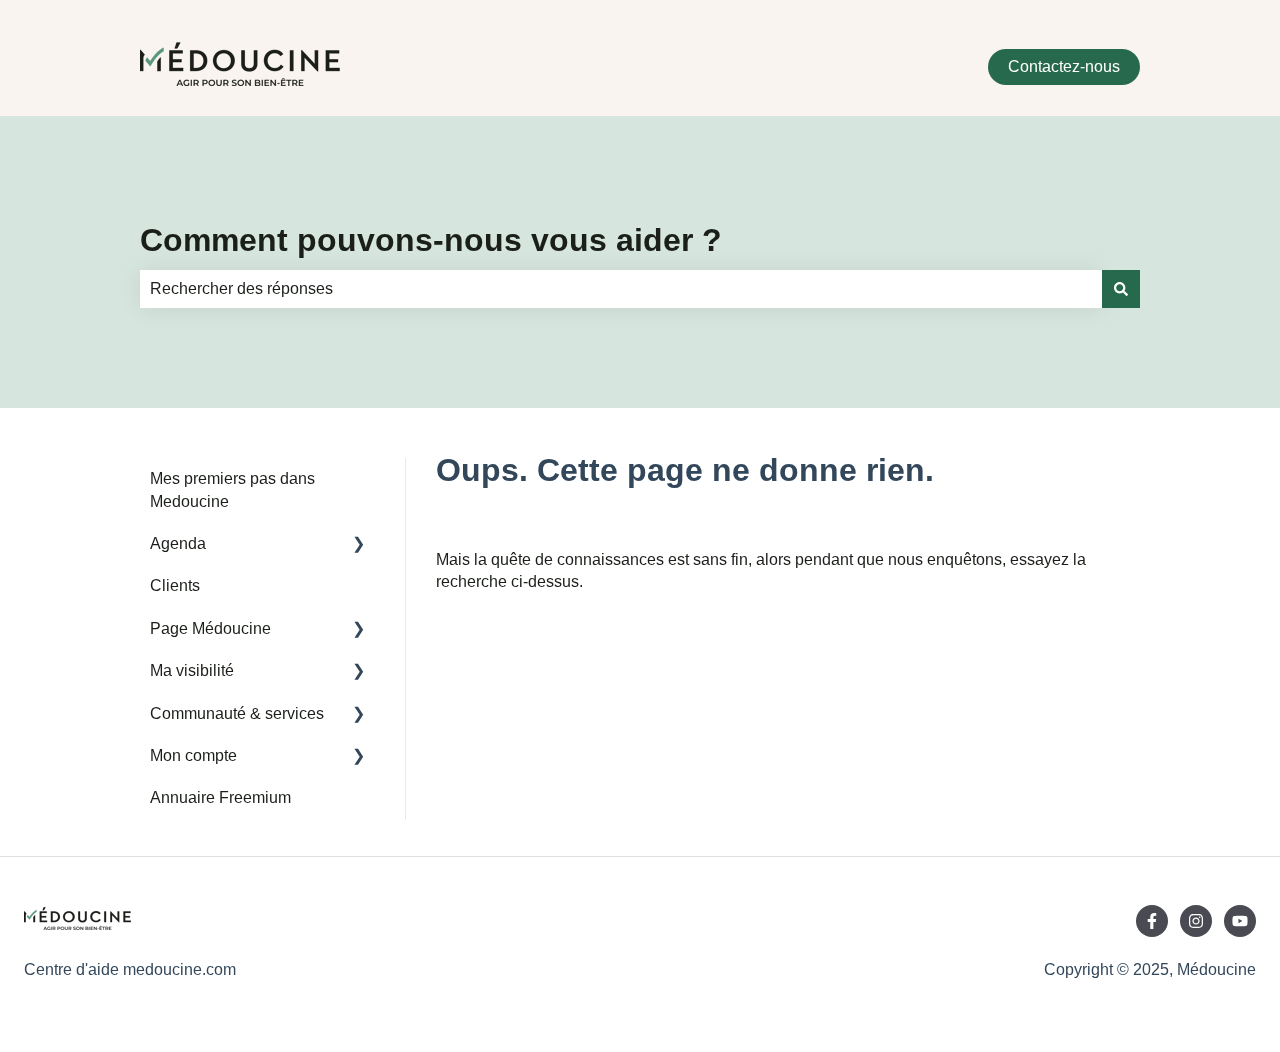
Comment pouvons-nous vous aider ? (431, 240)
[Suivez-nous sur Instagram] (1196, 921)
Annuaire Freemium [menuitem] (220, 797)
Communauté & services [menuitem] (237, 713)
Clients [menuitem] (175, 585)
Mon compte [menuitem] (193, 755)
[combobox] (621, 289)
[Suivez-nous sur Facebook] (1152, 921)
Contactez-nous (1064, 66)
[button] (359, 545)
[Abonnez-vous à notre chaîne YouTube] (1240, 921)
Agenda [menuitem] (178, 543)
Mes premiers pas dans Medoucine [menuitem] (232, 489)
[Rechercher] (1121, 289)
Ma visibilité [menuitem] (192, 670)
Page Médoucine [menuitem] (210, 628)
